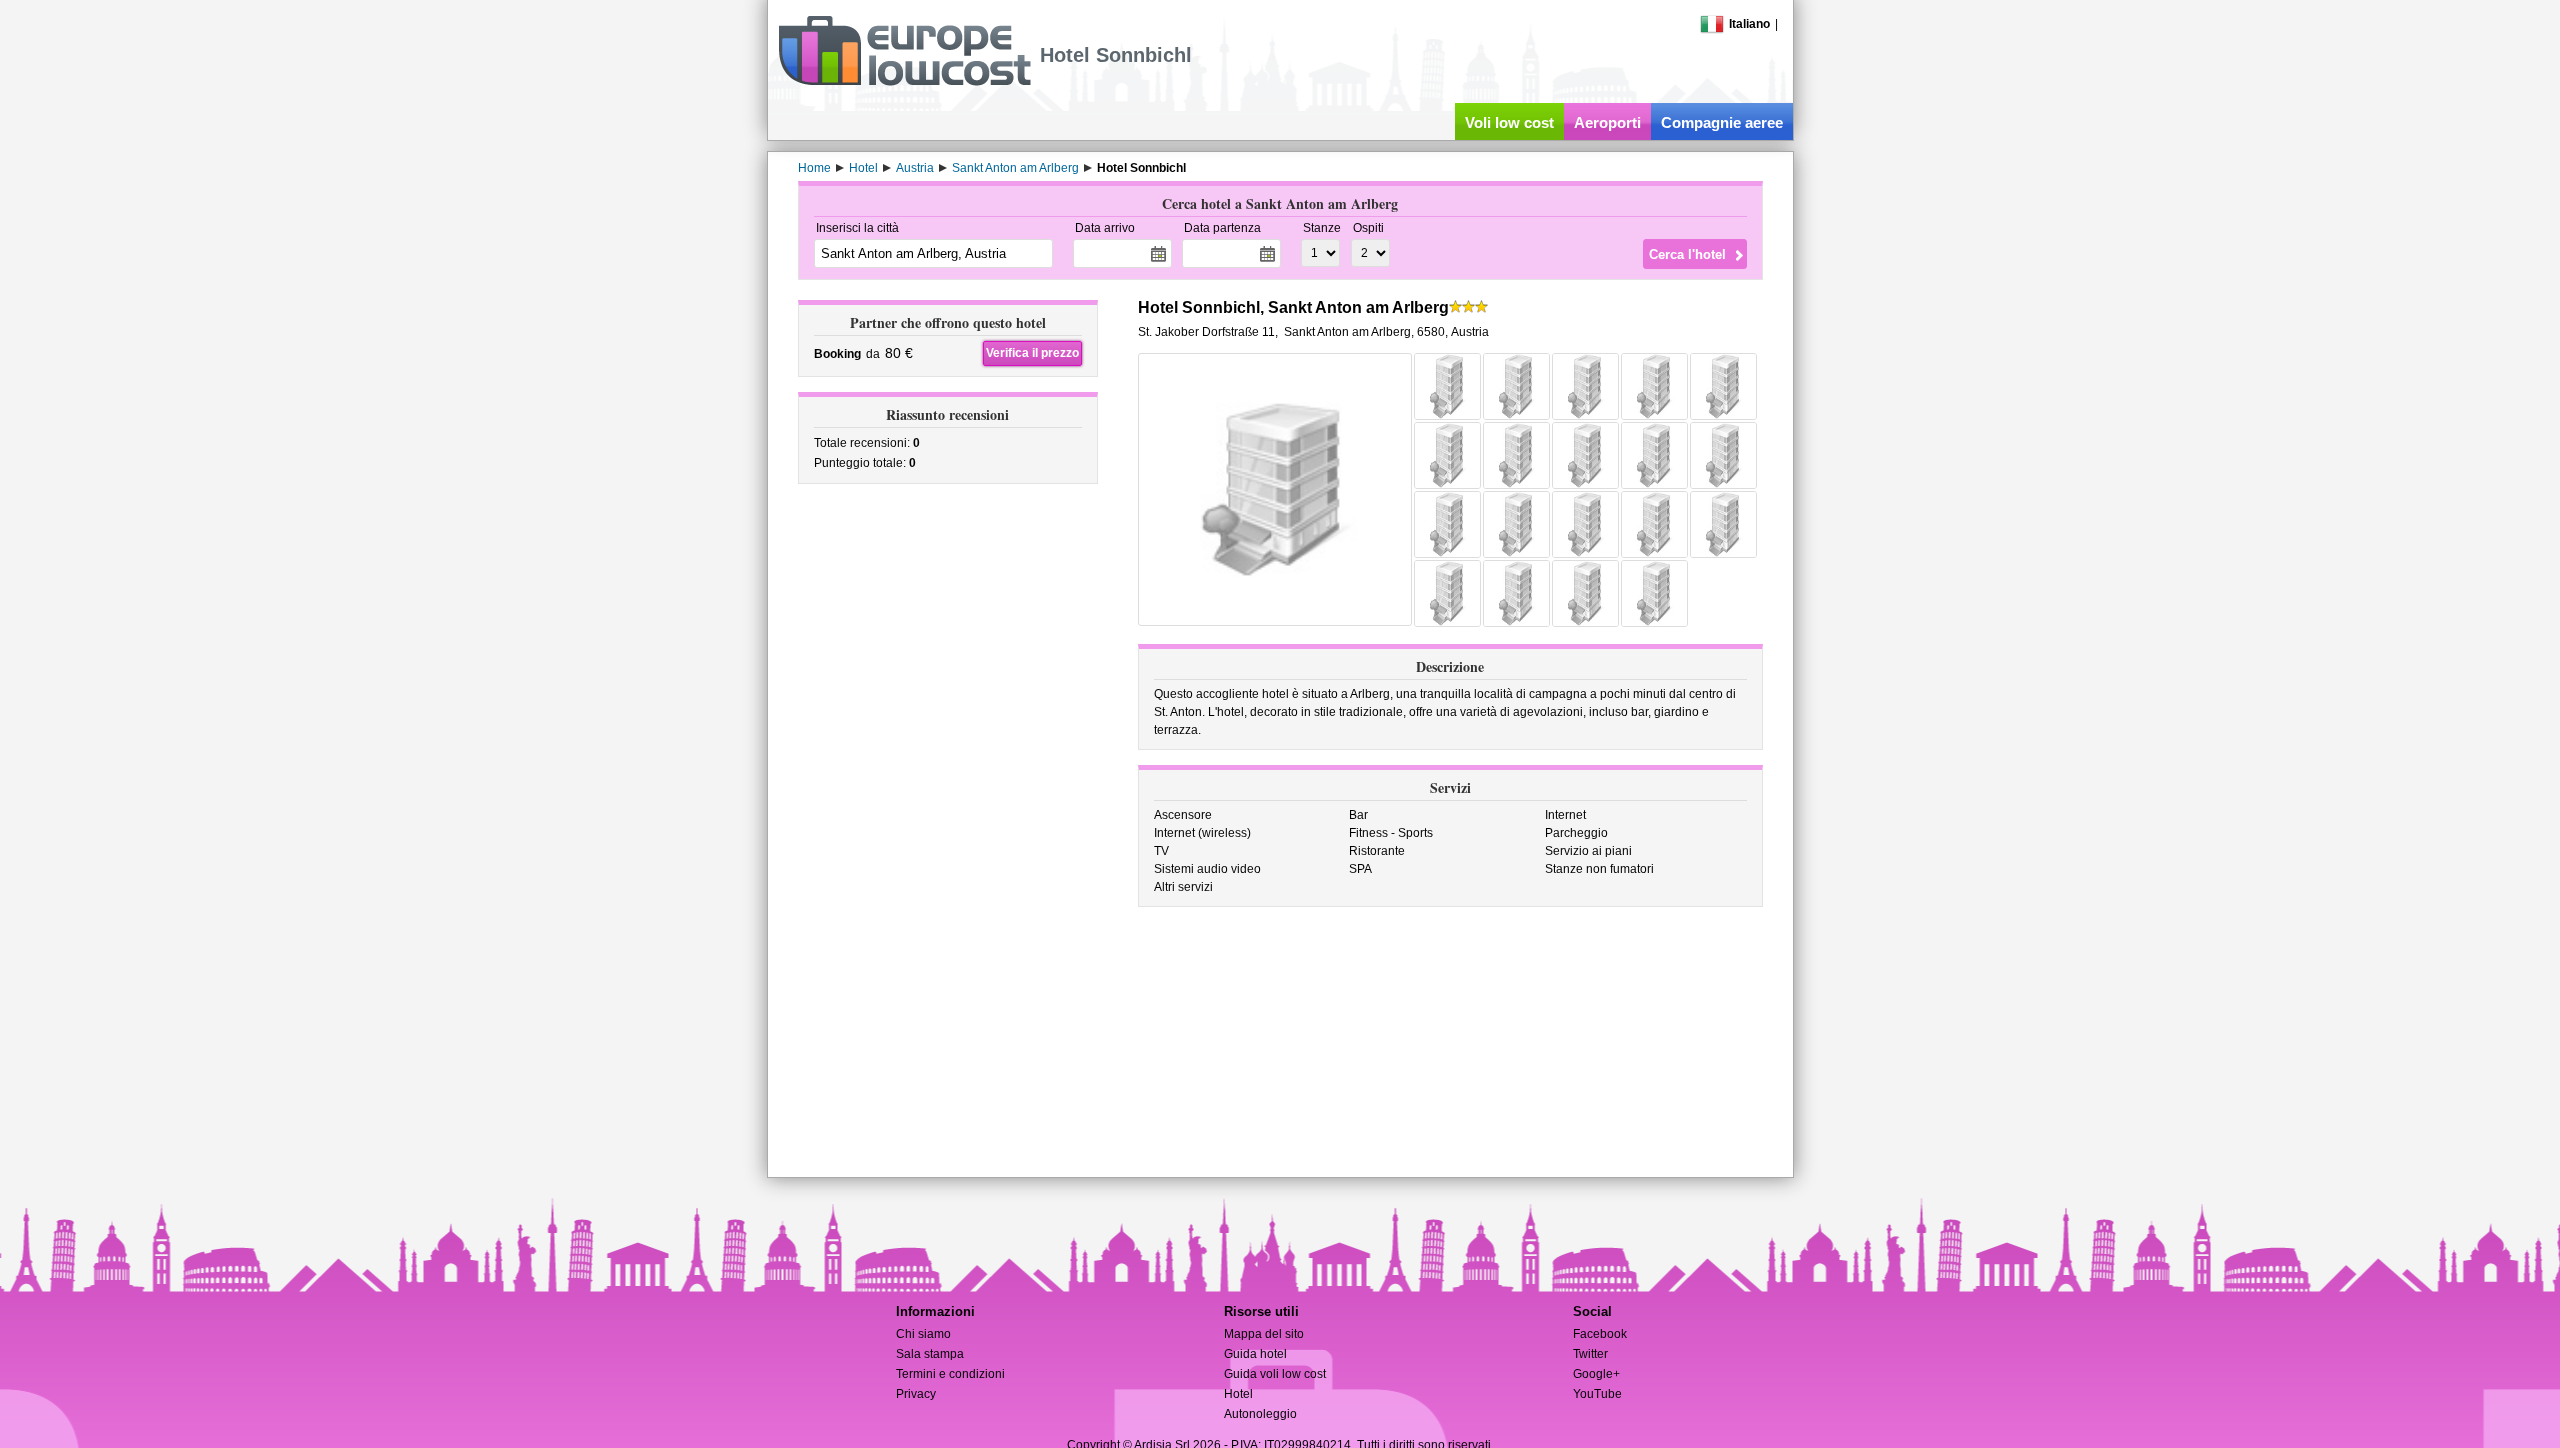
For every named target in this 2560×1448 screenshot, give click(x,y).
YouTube (1597, 1394)
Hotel (1238, 1394)
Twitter (1590, 1354)
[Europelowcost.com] (904, 82)
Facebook (1600, 1334)
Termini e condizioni (950, 1374)
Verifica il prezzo (1032, 353)
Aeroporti (1607, 122)
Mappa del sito (1264, 1334)
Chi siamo (923, 1334)
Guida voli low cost (1275, 1374)
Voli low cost (1509, 122)
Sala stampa (930, 1354)
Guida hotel (1255, 1354)
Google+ (1596, 1374)
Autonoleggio (1260, 1414)
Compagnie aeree (1722, 122)
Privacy (916, 1394)
